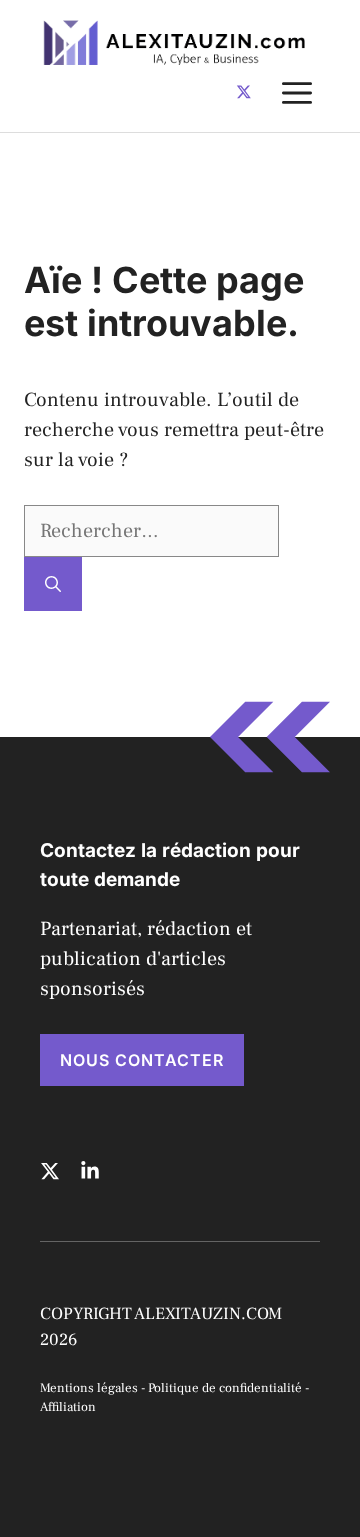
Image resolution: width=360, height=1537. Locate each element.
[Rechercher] (53, 584)
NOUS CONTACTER (142, 1060)
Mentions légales (89, 1388)
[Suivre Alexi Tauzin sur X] (244, 92)
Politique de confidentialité (225, 1388)
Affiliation (68, 1407)
